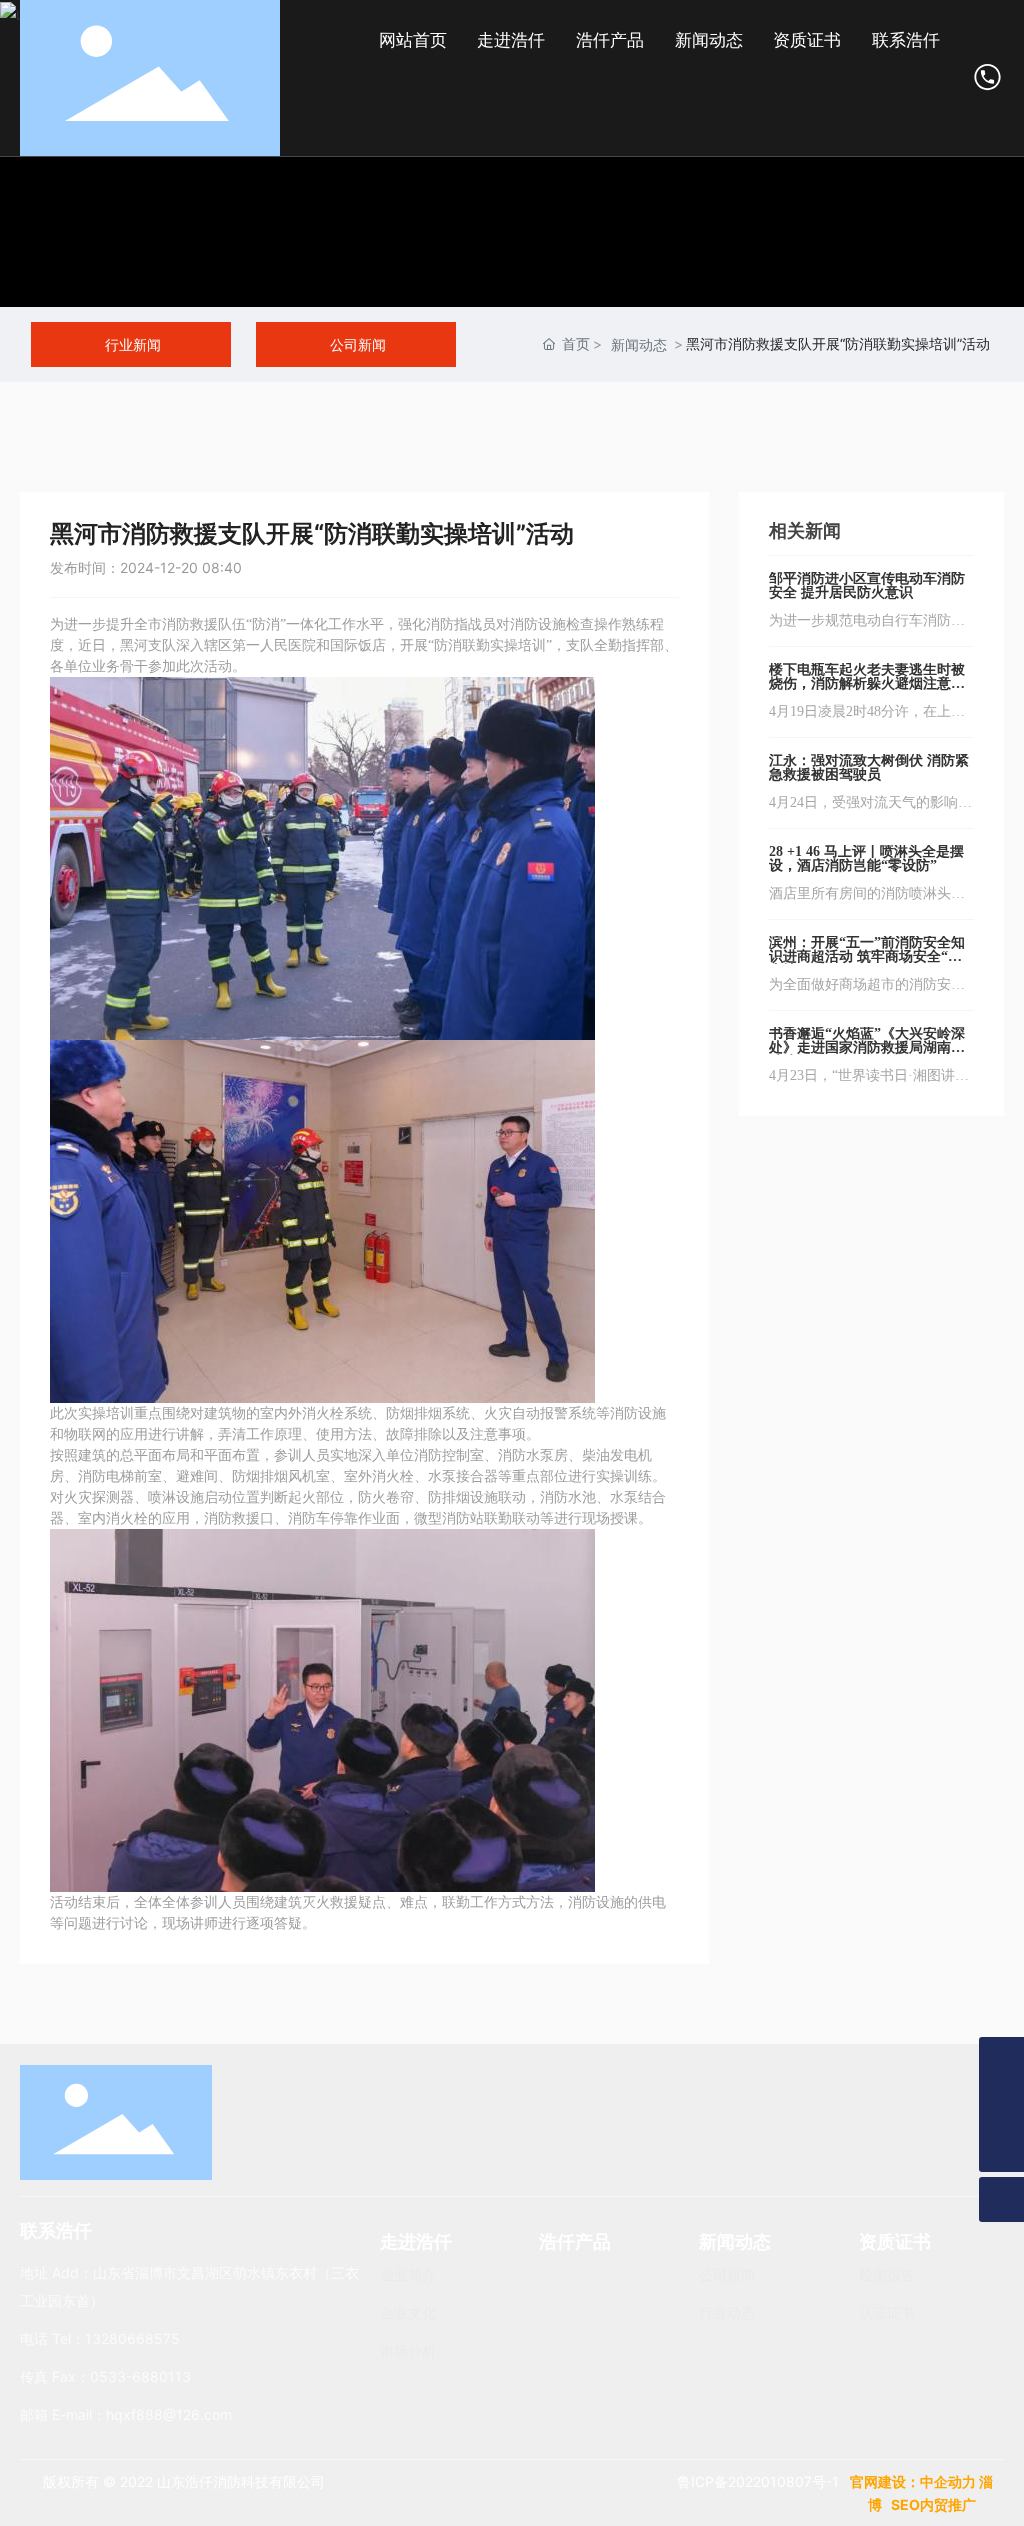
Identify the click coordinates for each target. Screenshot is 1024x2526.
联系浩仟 (56, 2230)
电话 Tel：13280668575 (100, 2338)
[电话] (1001, 2104)
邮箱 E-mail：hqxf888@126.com (126, 2414)
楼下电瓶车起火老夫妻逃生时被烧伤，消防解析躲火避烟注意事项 (867, 683)
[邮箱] (1001, 2059)
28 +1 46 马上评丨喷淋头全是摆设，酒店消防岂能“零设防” (866, 858)
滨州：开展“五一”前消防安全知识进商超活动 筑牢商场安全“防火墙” (867, 956)
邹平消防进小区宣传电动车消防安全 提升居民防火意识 (867, 585)
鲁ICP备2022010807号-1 (758, 2481)
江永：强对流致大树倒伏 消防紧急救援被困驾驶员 (869, 767)
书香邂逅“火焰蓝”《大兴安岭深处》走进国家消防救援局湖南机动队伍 (867, 1047)
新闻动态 (639, 344)
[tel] (989, 76)
